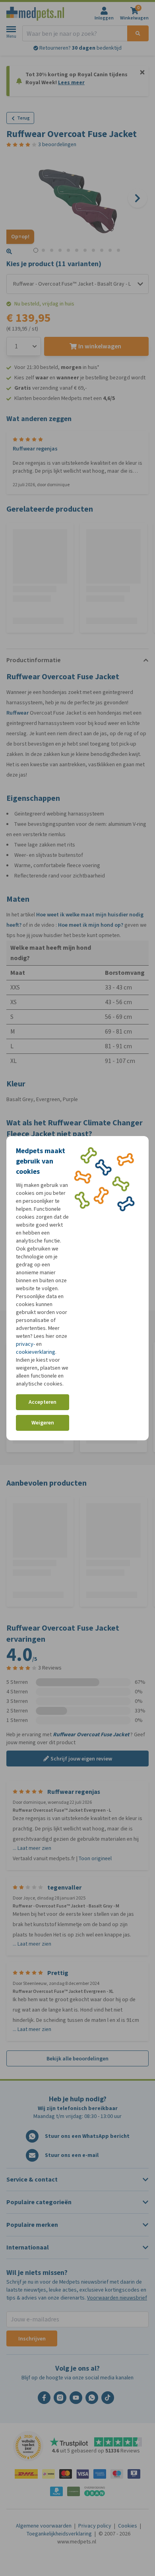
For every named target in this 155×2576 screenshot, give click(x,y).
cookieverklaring (36, 1352)
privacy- (25, 1344)
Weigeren (43, 1423)
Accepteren (43, 1402)
